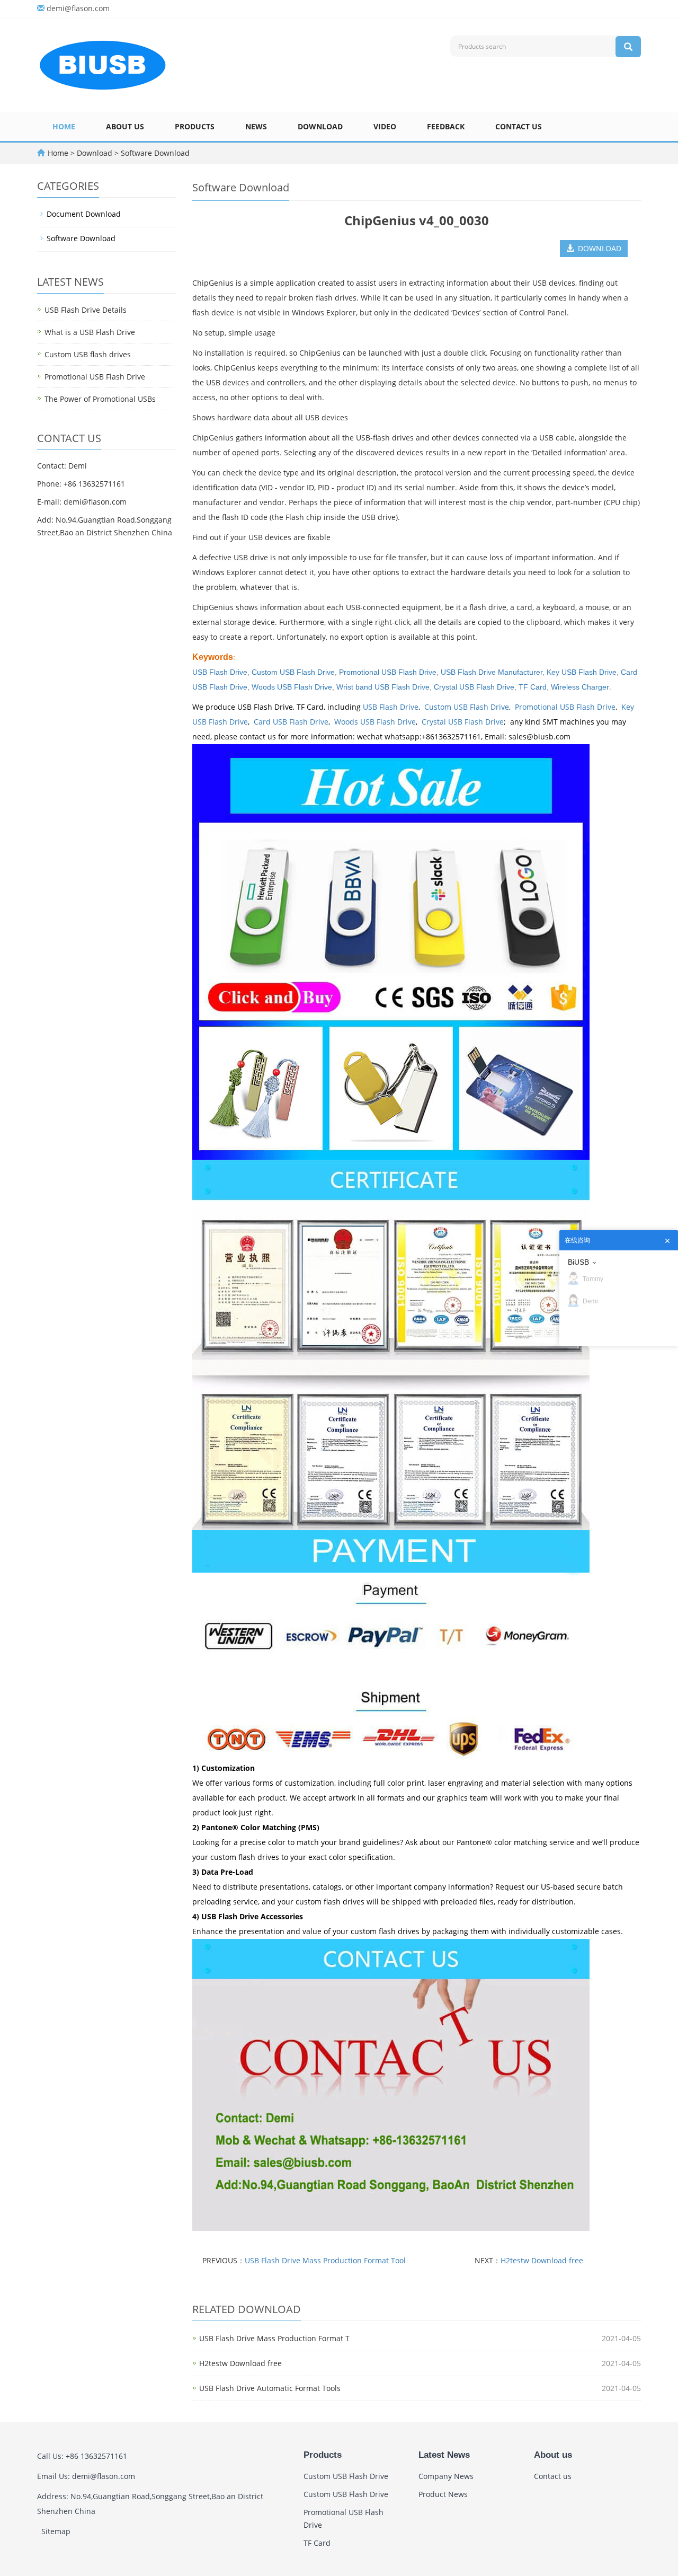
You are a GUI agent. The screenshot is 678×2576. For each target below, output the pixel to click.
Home (64, 126)
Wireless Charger (580, 687)
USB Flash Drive (391, 707)
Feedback (446, 126)
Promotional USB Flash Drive (388, 672)
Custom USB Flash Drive (293, 672)
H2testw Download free (542, 2260)
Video (385, 126)
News (256, 126)
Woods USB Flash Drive (292, 687)
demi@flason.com (78, 8)
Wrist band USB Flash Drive (383, 687)
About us (125, 126)
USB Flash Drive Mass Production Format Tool (325, 2260)
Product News (443, 2494)
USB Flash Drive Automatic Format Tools (270, 2388)
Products (195, 126)
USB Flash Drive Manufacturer (492, 672)
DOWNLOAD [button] (597, 248)
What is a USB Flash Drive (90, 332)
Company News (446, 2476)
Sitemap (56, 2531)
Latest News (444, 2455)
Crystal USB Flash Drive (474, 687)
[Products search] (628, 47)
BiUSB (578, 1262)
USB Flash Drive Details (86, 310)
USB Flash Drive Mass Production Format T (274, 2338)
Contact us (519, 126)
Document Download (84, 214)
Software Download (154, 153)
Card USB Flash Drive (291, 722)
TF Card (533, 687)
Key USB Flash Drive (582, 672)
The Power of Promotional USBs (100, 399)
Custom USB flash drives (88, 354)
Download (320, 126)
